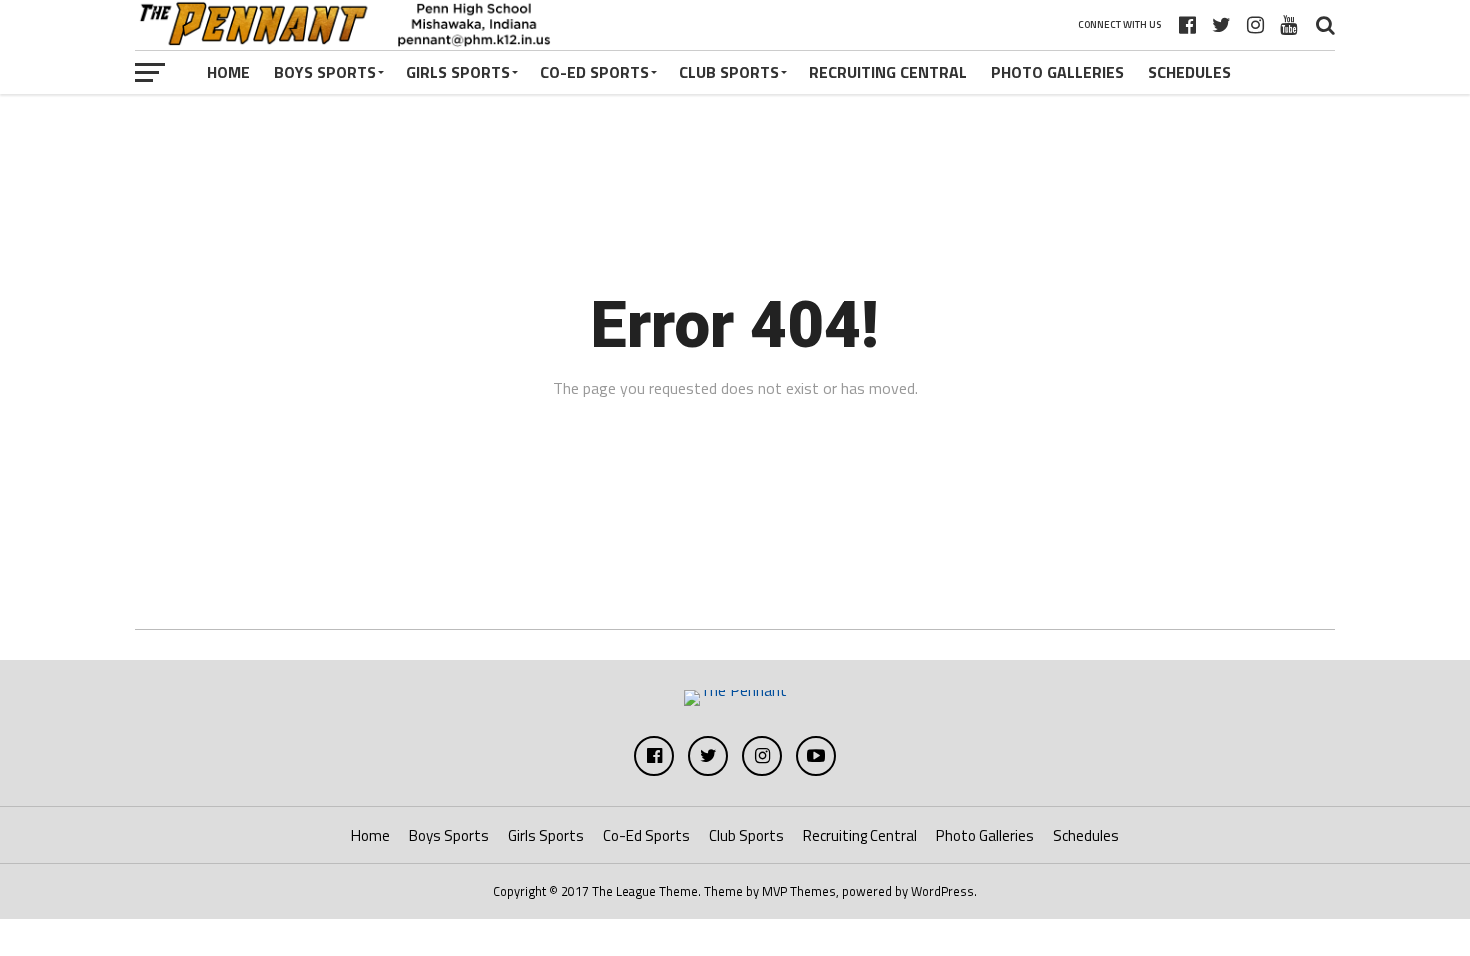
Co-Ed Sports (594, 72)
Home (228, 72)
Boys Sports (325, 72)
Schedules (1189, 72)
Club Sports (729, 72)
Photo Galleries (1057, 72)
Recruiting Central (888, 72)
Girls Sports (458, 72)
